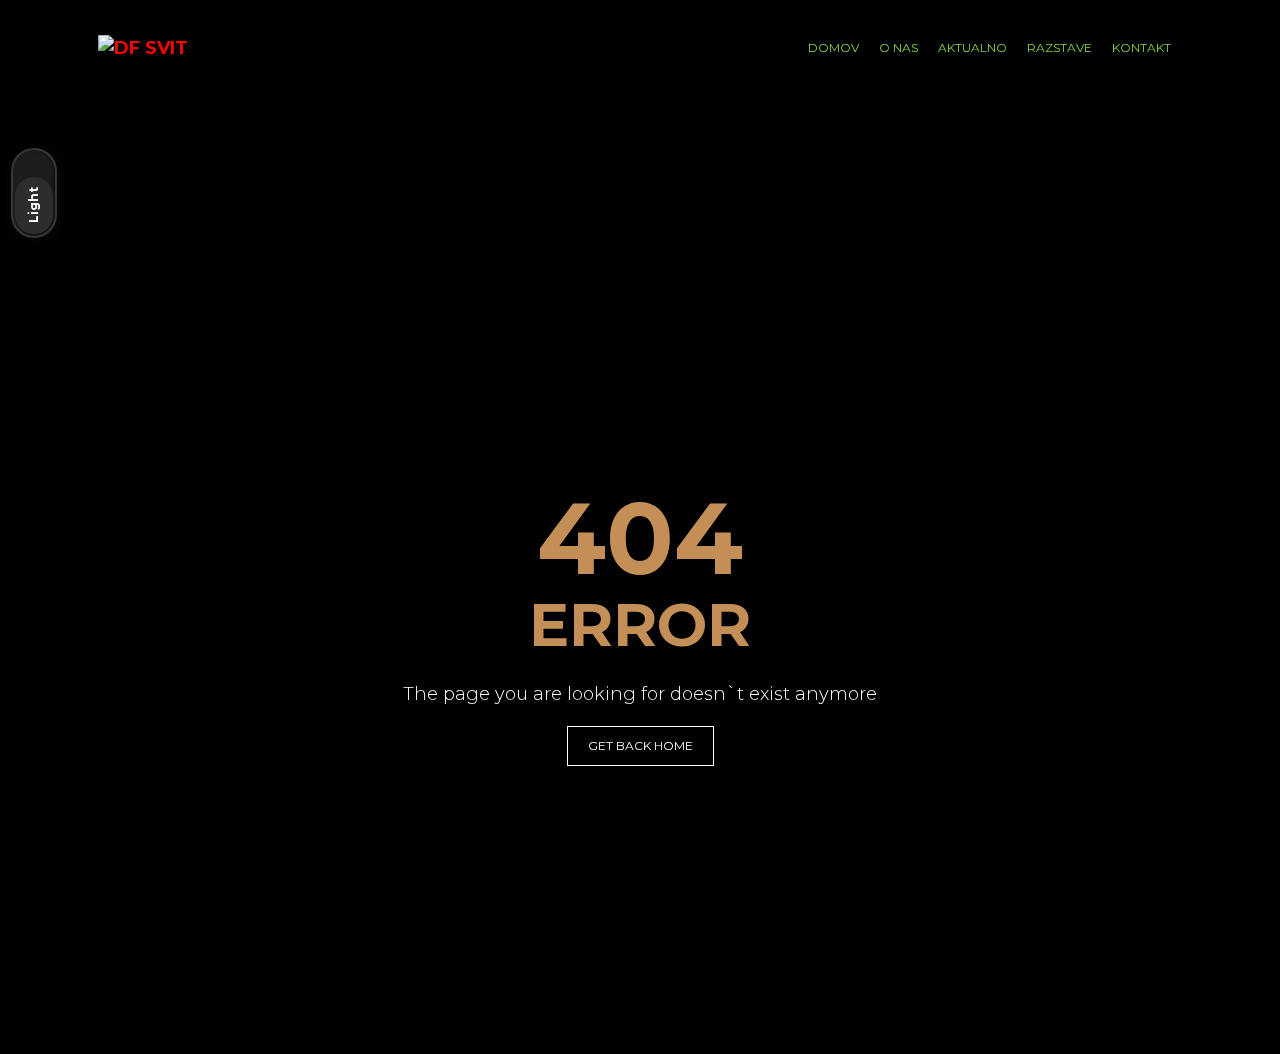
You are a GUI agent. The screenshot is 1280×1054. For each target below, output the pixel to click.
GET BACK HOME (640, 745)
